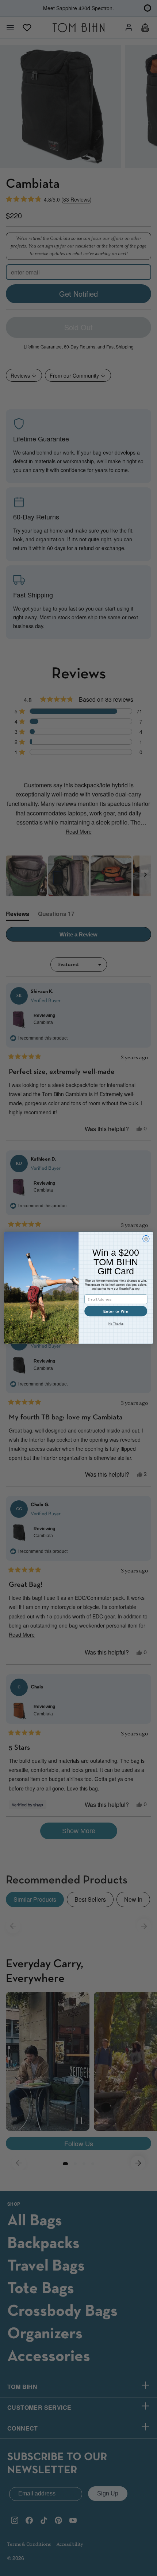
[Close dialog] (146, 1239)
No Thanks (116, 1324)
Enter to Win (116, 1312)
